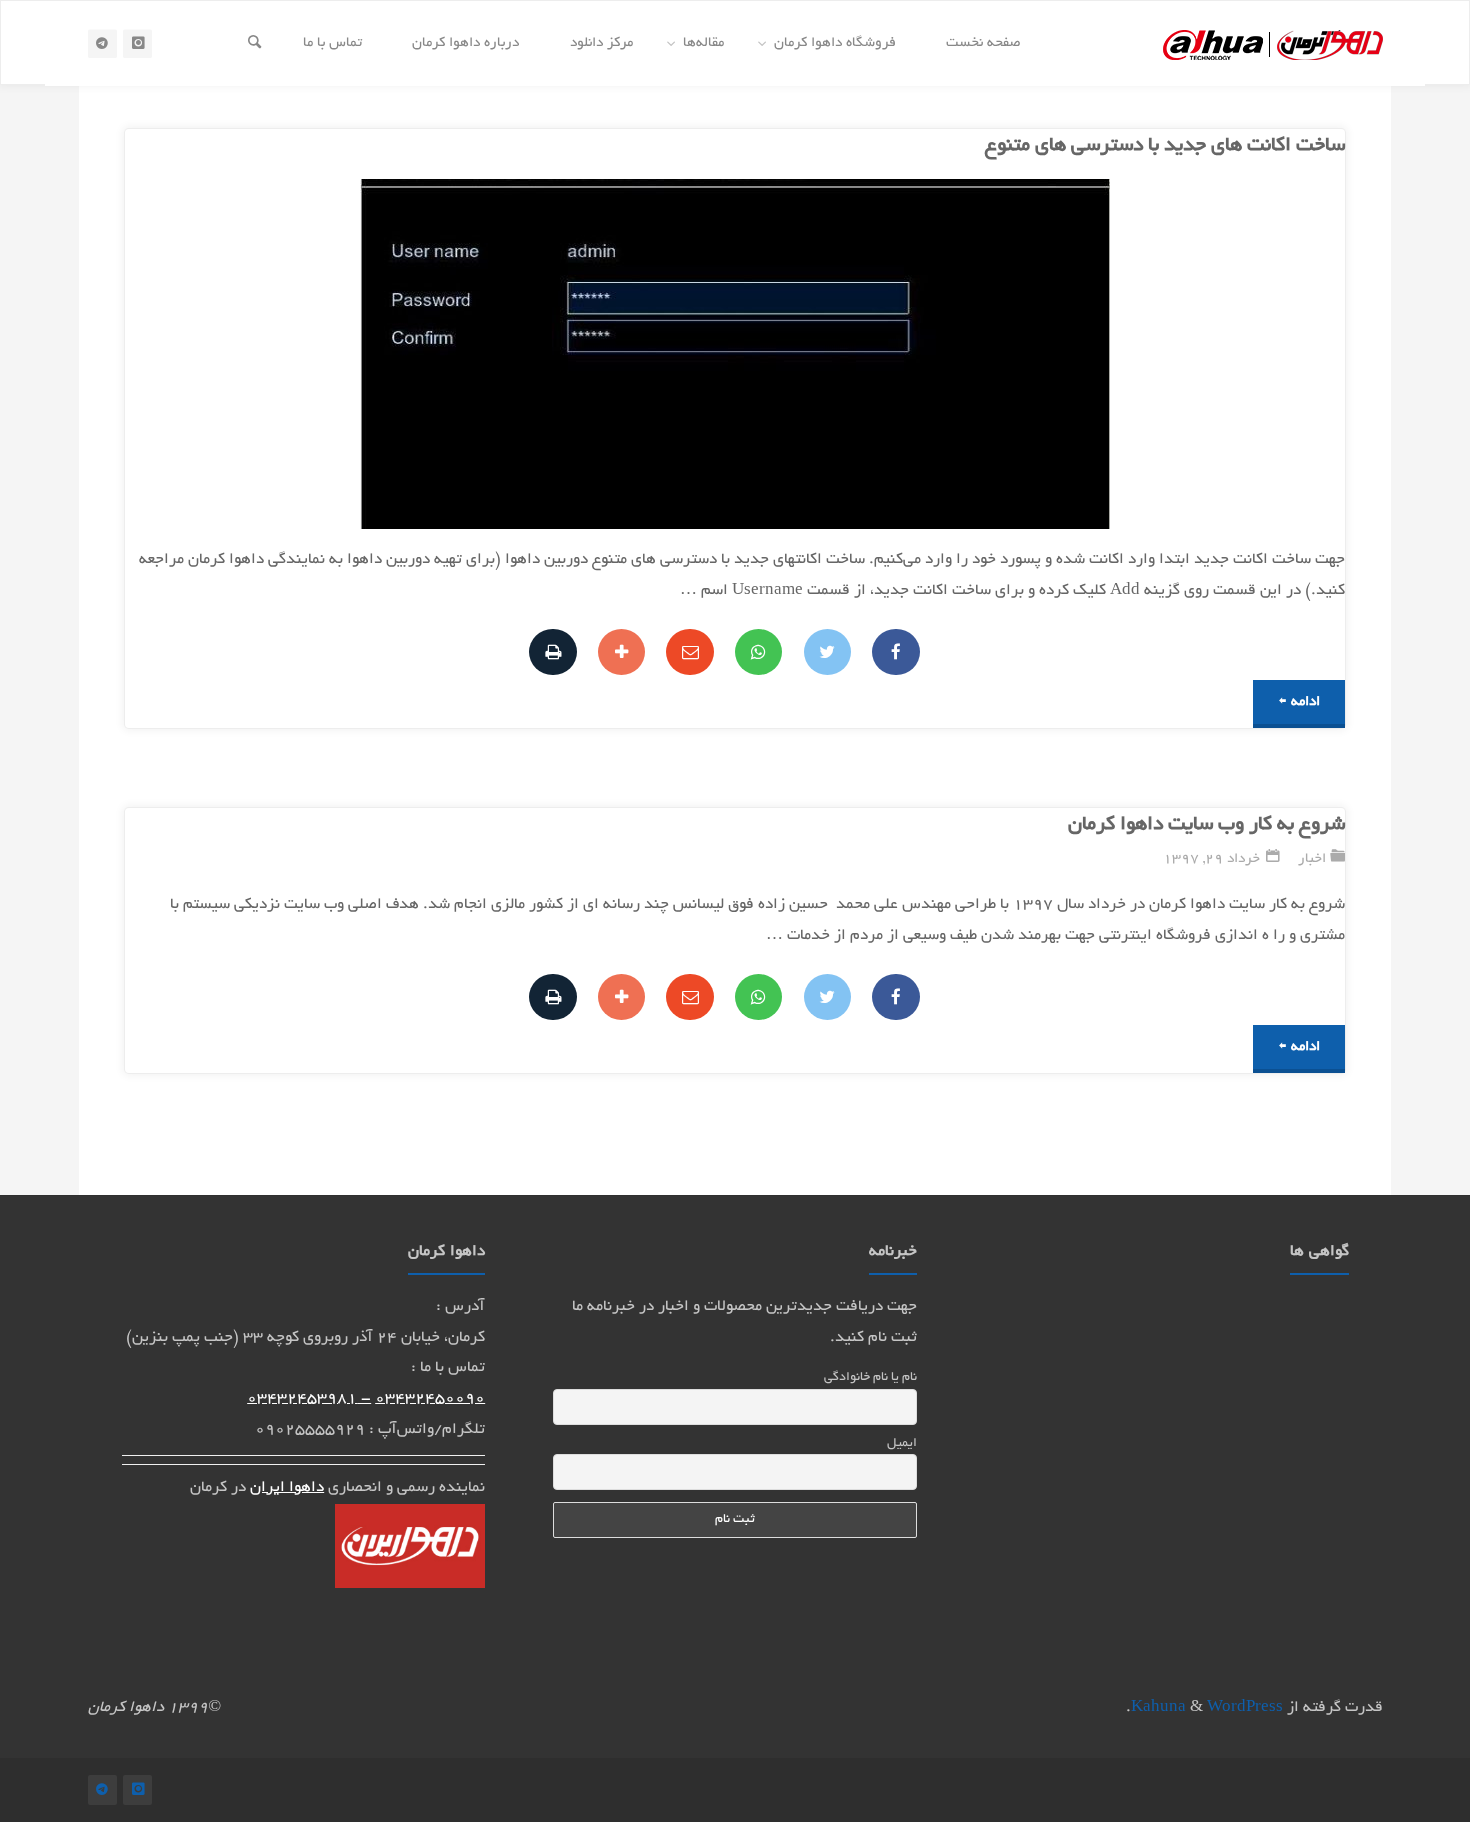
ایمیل (902, 1444)
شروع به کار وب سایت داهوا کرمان (1206, 825)
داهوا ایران (287, 1488)
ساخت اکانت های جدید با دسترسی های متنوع (1165, 146)
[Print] (552, 652)
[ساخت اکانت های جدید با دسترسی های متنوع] (534, 354)
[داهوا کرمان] (1273, 43)
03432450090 (430, 1399)
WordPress (1245, 1708)
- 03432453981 (309, 1399)
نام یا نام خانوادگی (870, 1378)
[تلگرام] (102, 43)
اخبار (1312, 859)
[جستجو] (254, 43)
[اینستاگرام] (137, 43)
